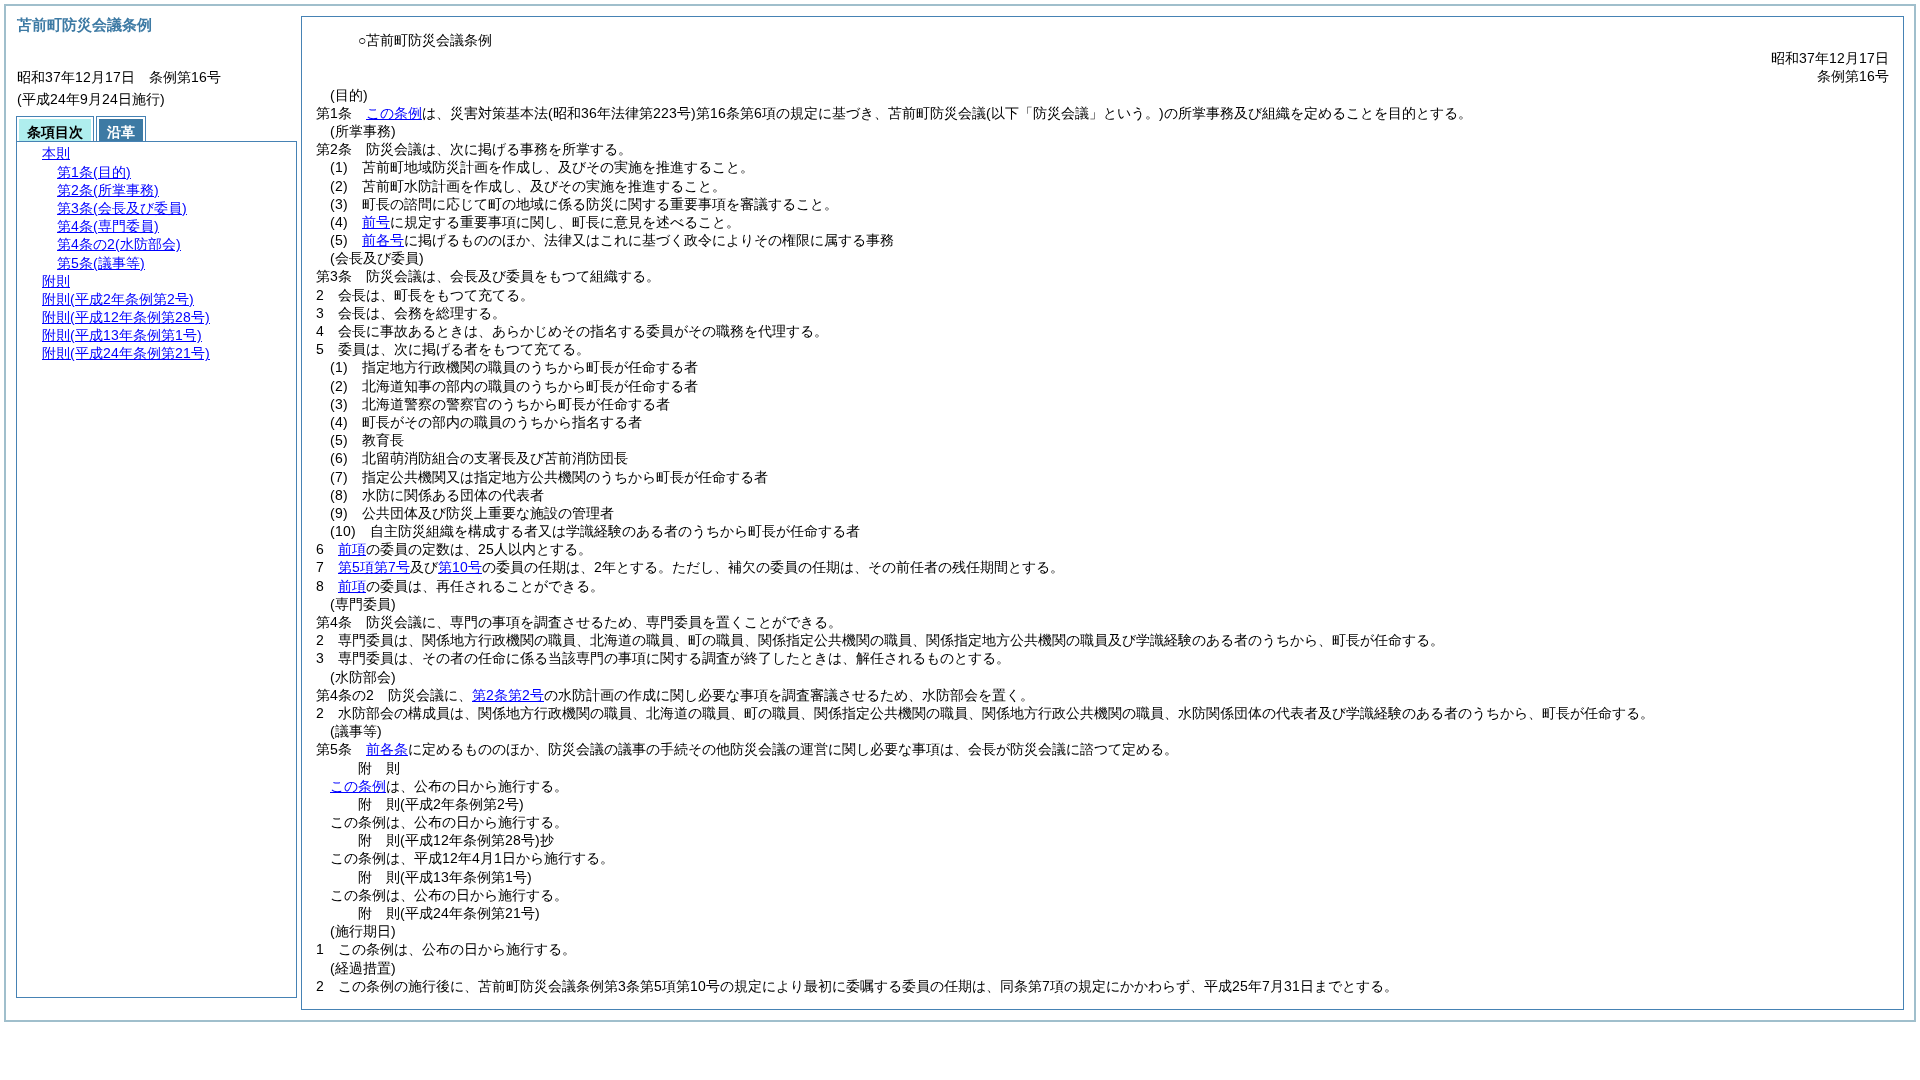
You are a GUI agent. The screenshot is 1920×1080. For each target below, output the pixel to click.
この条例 (394, 113)
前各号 (383, 240)
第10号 (460, 567)
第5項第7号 (374, 567)
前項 (352, 549)
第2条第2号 (508, 695)
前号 (376, 222)
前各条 (387, 749)
